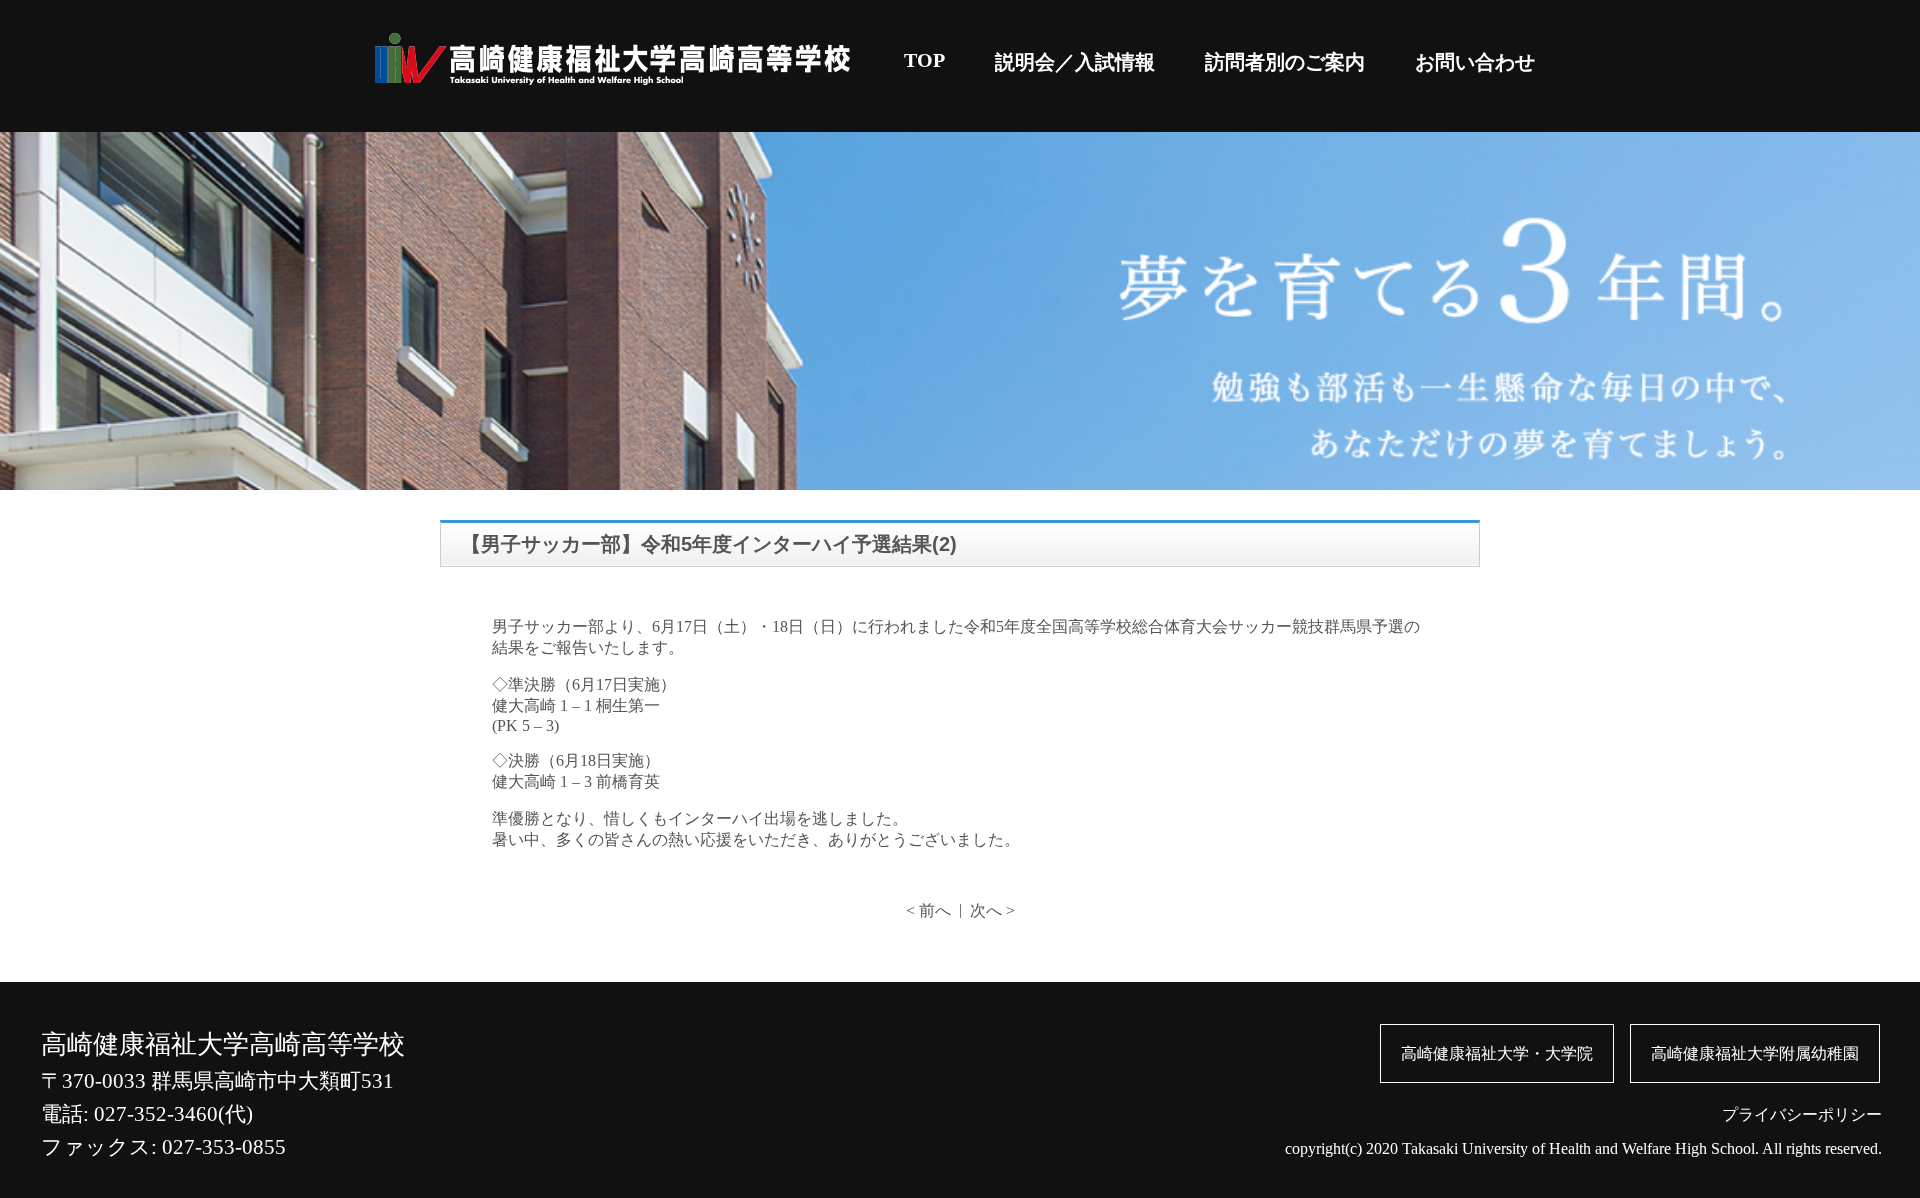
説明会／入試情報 (1075, 62)
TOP (924, 60)
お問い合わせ (1475, 62)
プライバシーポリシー (1802, 1114)
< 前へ (928, 910)
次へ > (992, 910)
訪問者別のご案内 (1285, 62)
